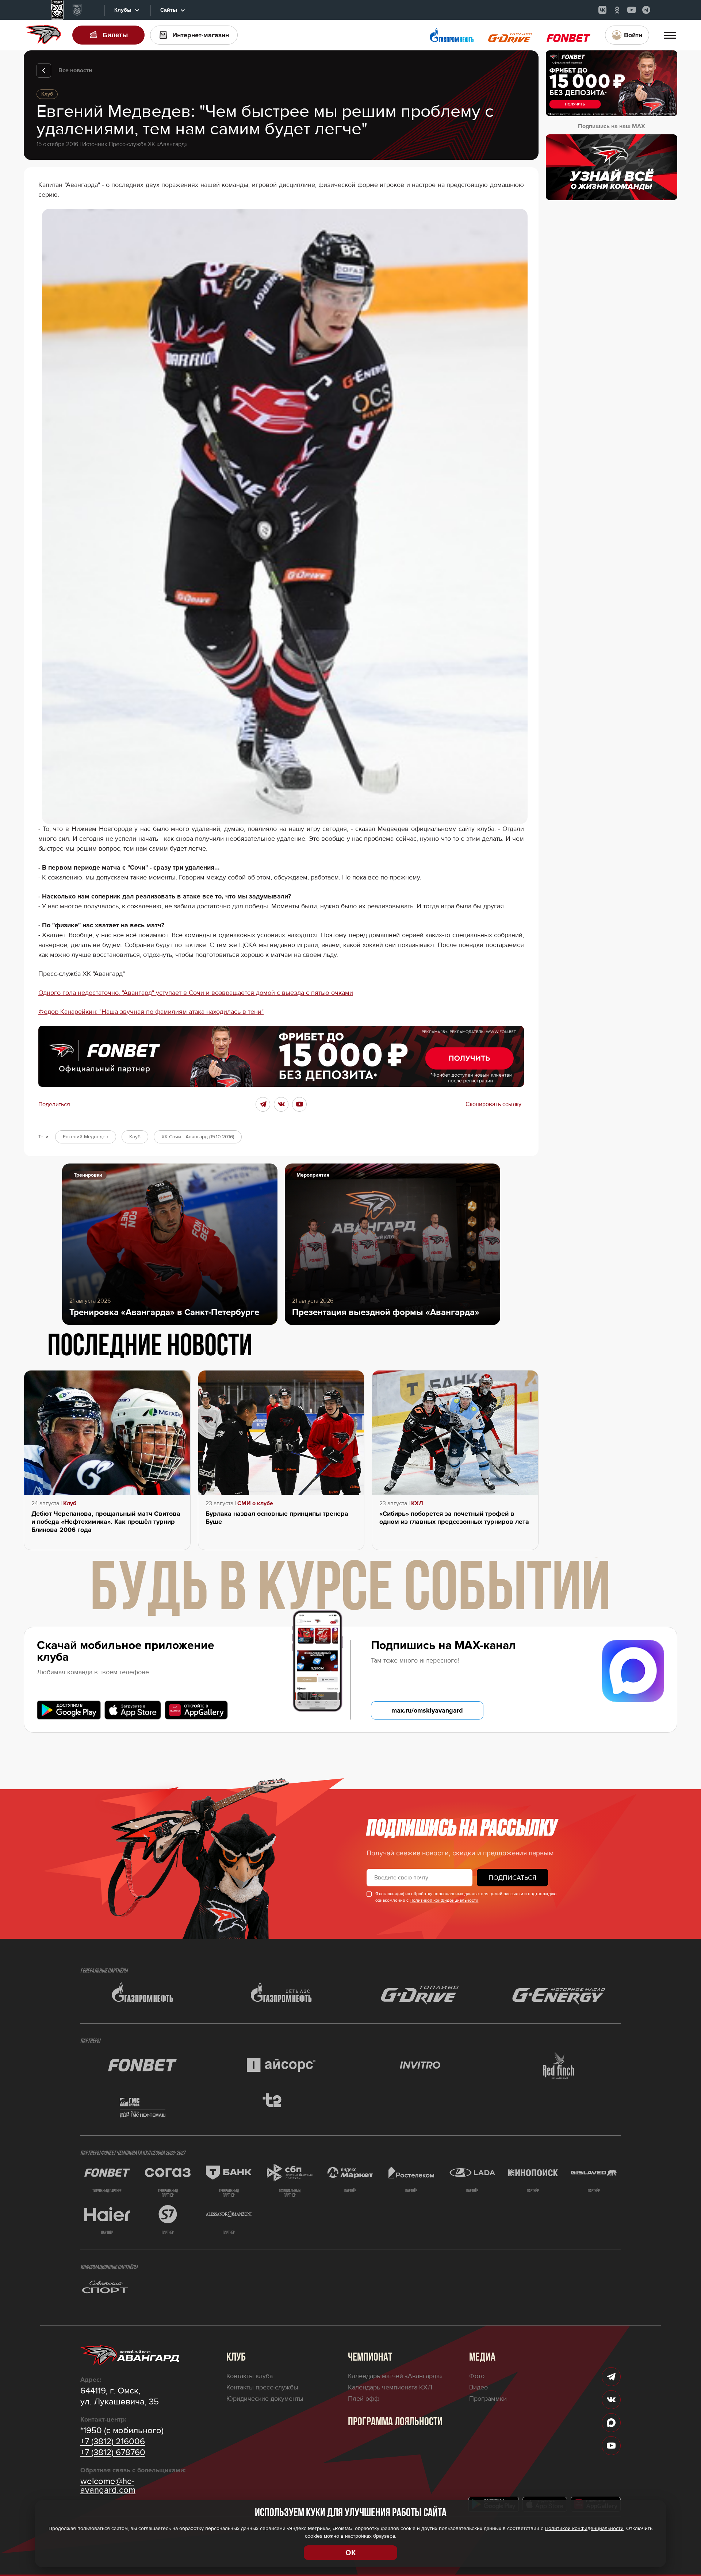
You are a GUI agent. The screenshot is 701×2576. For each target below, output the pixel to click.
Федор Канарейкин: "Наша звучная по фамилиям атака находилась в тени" (151, 1012)
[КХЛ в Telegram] (646, 10)
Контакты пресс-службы (262, 2387)
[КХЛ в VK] (602, 10)
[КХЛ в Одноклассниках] (617, 10)
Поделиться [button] (54, 1104)
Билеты (115, 35)
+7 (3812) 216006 (113, 2442)
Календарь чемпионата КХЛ (390, 2387)
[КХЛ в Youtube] (632, 10)
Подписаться (512, 1878)
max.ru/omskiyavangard (427, 1710)
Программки (488, 2399)
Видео (478, 2387)
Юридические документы (265, 2399)
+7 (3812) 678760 (113, 2453)
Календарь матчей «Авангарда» (395, 2376)
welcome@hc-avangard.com (108, 2486)
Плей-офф (364, 2399)
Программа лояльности (395, 2422)
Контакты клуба (250, 2376)
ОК (350, 2553)
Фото (477, 2376)
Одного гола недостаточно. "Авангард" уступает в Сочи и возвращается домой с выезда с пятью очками (196, 993)
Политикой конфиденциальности (444, 1900)
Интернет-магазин (201, 35)
